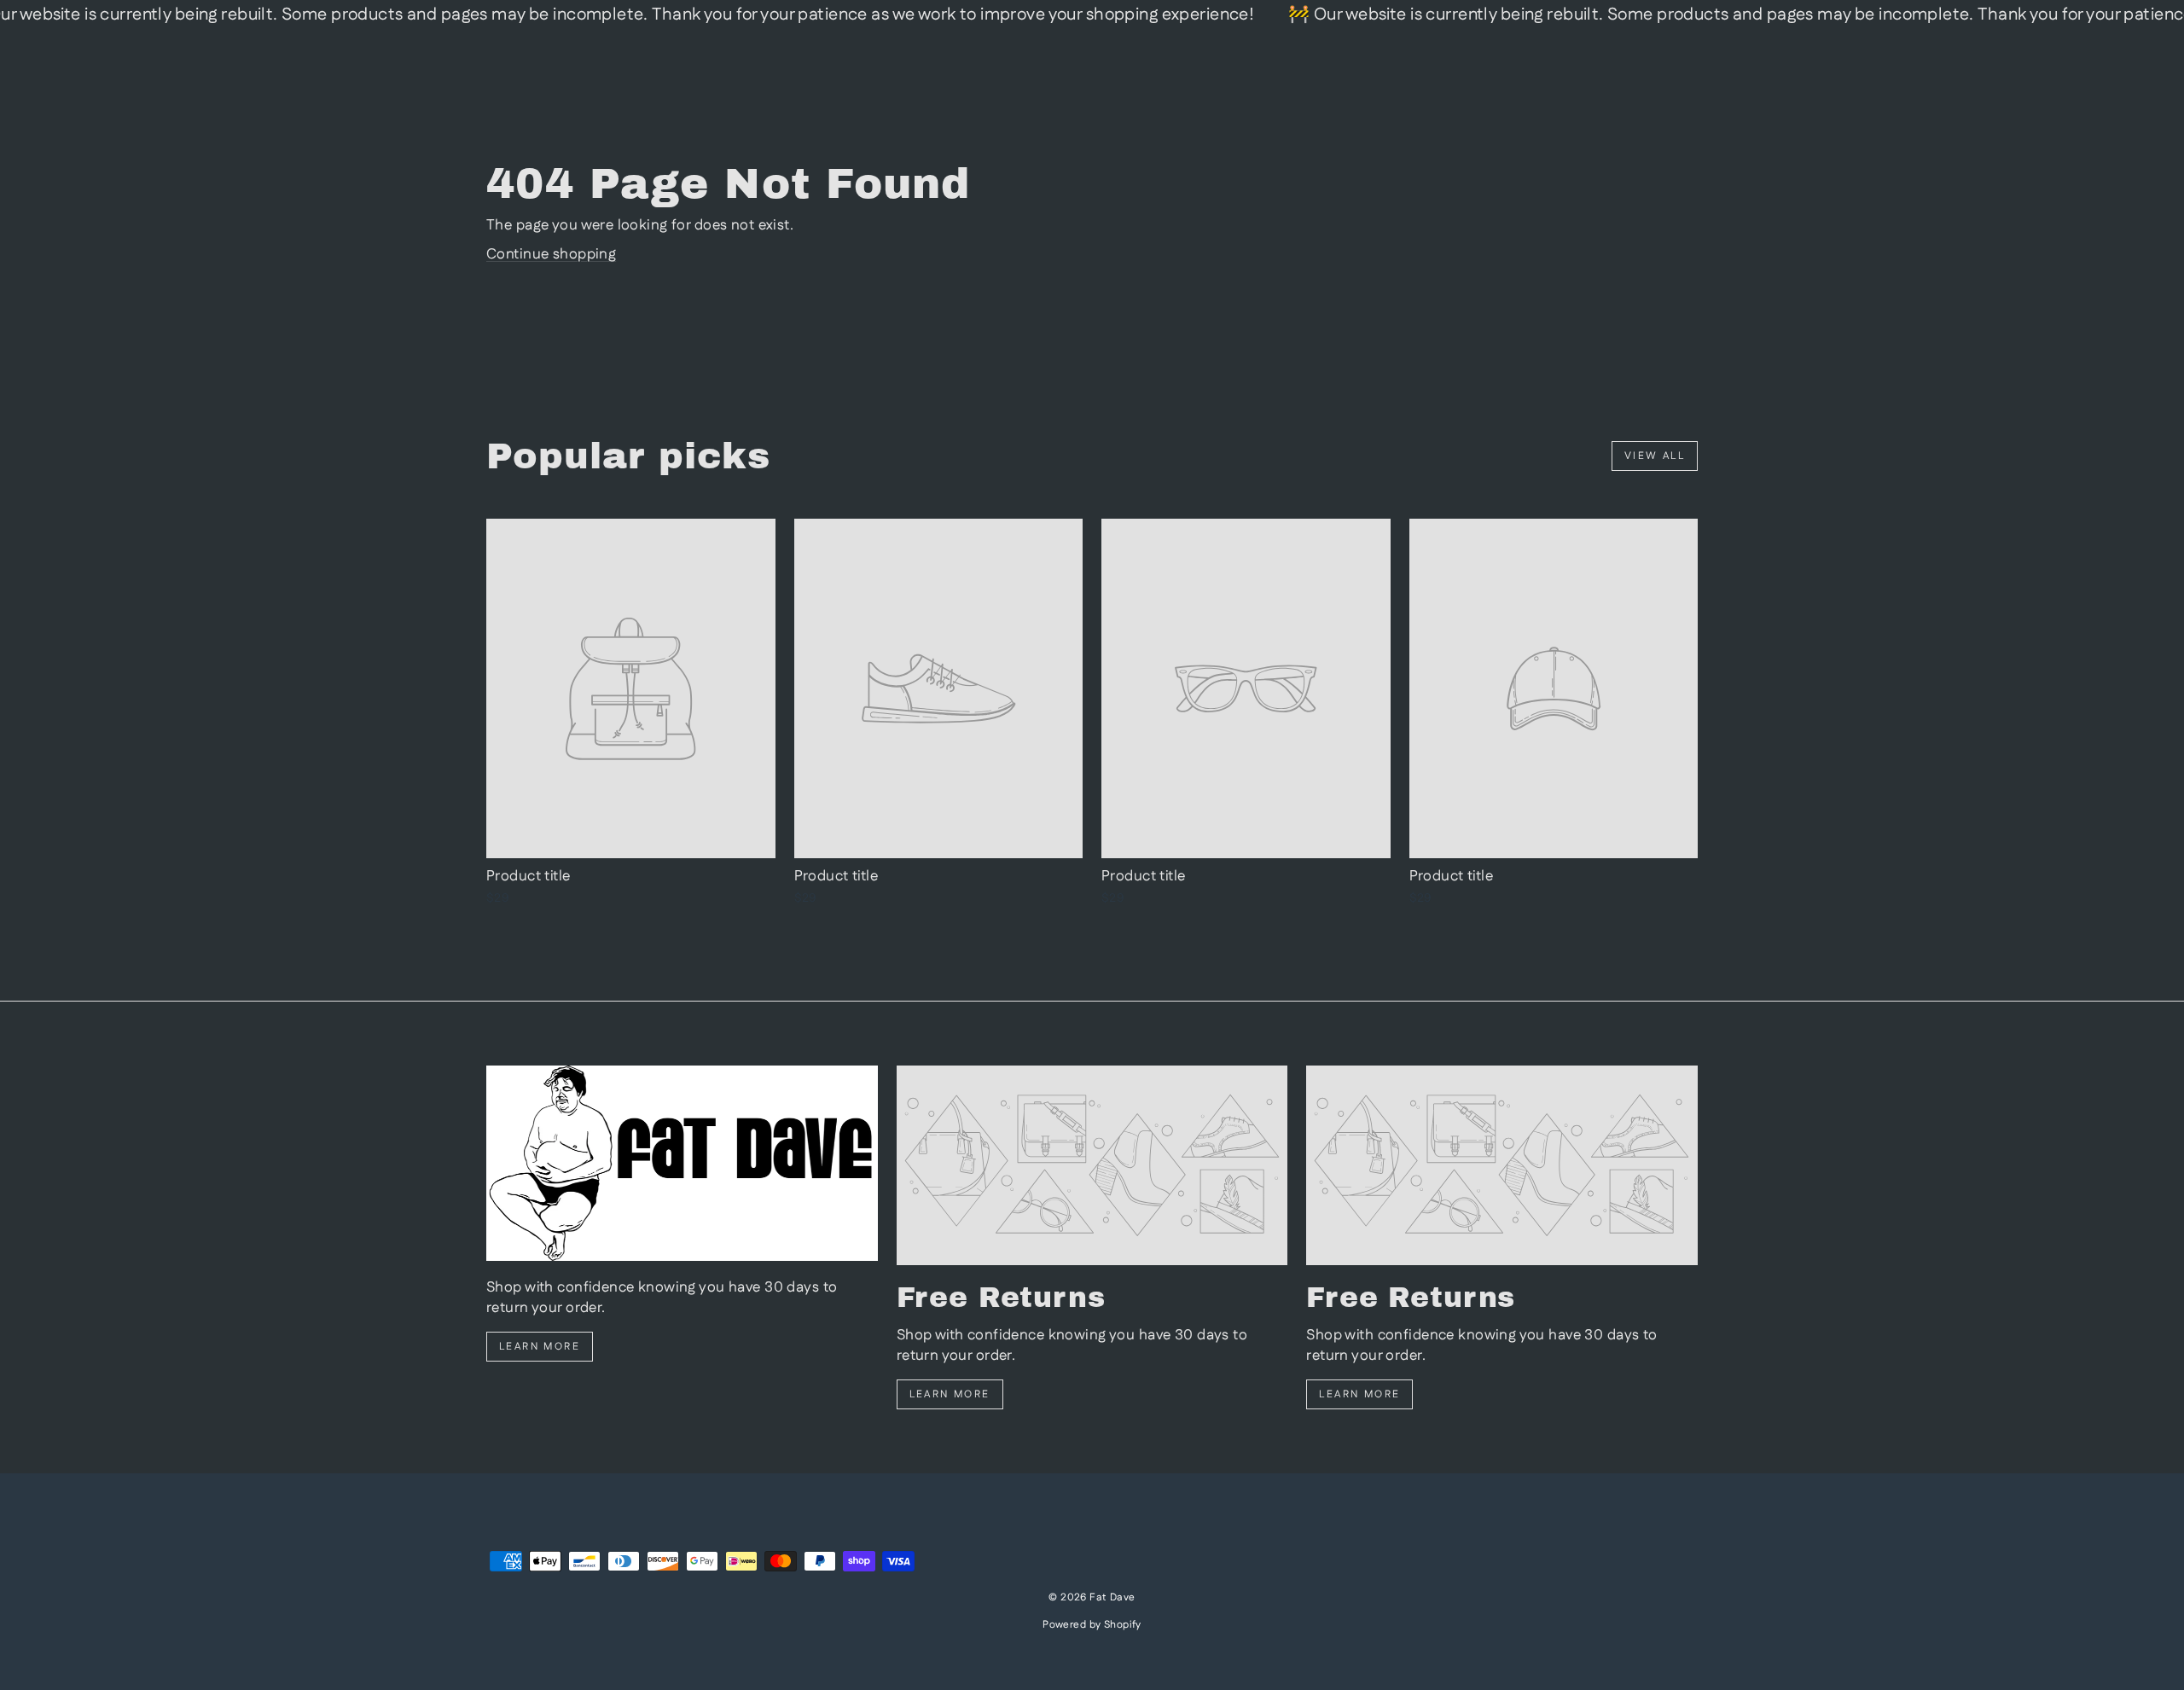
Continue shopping (551, 254)
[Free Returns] (1092, 1165)
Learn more (540, 1347)
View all (1655, 456)
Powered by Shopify (1092, 1625)
